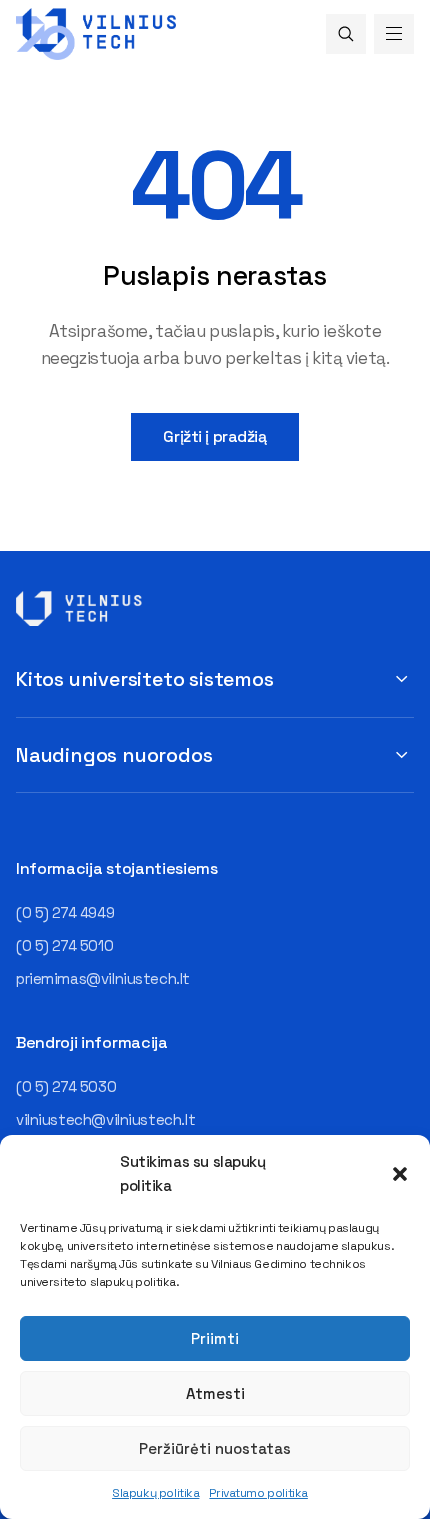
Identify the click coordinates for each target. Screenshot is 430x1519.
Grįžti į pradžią (214, 436)
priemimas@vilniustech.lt (103, 978)
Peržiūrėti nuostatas (215, 1448)
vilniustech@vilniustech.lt (105, 1119)
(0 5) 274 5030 (66, 1086)
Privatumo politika (258, 1493)
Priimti (215, 1338)
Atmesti (215, 1393)
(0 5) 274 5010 (64, 945)
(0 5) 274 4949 (65, 912)
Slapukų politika (155, 1493)
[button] (400, 1174)
